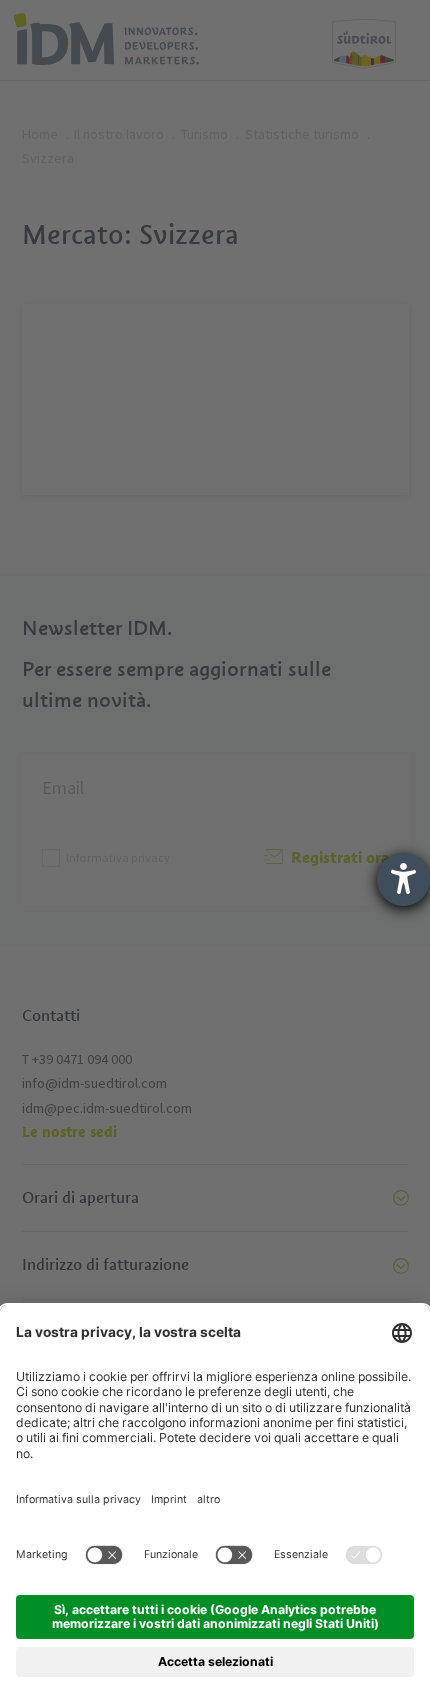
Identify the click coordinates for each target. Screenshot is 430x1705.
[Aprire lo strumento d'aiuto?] (403, 879)
